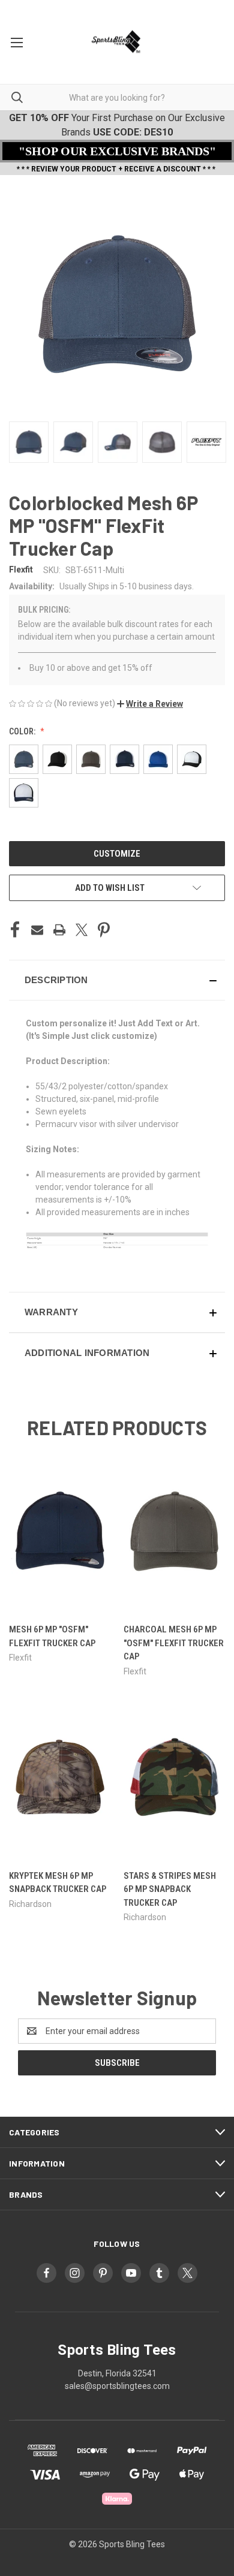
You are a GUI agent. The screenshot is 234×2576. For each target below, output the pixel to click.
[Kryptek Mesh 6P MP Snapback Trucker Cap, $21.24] (60, 1777)
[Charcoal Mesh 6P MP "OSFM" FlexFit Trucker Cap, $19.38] (175, 1531)
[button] (150, 704)
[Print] (59, 930)
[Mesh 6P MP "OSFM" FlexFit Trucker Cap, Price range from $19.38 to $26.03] (60, 1531)
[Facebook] (15, 930)
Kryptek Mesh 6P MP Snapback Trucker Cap (58, 1883)
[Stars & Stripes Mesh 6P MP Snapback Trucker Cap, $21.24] (175, 1777)
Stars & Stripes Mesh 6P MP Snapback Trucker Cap (170, 1889)
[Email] (37, 930)
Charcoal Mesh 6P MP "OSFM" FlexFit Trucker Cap (174, 1643)
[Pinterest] (104, 930)
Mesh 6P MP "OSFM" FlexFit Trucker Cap (52, 1636)
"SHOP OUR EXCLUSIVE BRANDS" (117, 151)
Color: (23, 731)
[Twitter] (82, 930)
